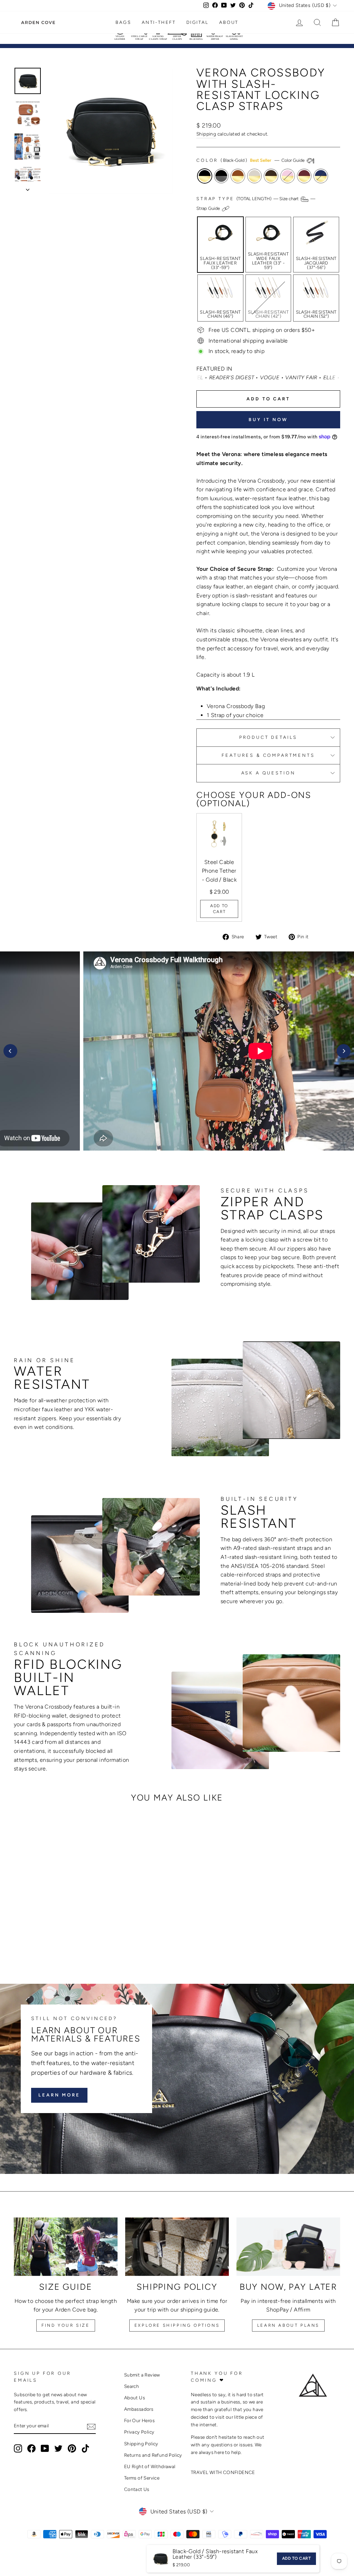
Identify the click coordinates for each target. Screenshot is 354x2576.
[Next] (344, 1051)
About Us (134, 2398)
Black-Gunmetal (221, 176)
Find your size (66, 2325)
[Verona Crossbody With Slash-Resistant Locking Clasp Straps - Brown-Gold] (38, 1943)
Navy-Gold (321, 176)
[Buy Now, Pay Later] (288, 2247)
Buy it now (268, 420)
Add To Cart (219, 909)
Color (251, 160)
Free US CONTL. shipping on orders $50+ (262, 330)
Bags (123, 22)
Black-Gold (205, 176)
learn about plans (288, 2325)
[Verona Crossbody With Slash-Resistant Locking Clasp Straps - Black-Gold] (19, 1943)
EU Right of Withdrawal (150, 2466)
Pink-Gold (288, 176)
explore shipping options (177, 2325)
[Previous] (10, 1051)
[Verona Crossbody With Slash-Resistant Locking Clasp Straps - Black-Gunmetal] (29, 1943)
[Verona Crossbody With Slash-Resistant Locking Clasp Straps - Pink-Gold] (66, 1943)
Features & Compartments (268, 755)
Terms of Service (142, 2478)
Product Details (268, 737)
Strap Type (256, 203)
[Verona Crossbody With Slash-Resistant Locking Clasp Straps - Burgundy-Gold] (75, 1943)
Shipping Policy (141, 2444)
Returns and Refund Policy (153, 2455)
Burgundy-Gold (304, 176)
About (229, 22)
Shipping (206, 134)
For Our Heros (139, 2420)
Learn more (59, 2095)
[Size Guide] (66, 2247)
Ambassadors (139, 2409)
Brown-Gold (238, 176)
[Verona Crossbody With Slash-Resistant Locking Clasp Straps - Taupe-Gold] (47, 1943)
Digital (198, 22)
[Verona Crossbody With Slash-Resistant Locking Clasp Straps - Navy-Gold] (85, 1943)
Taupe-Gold (254, 176)
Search (132, 2386)
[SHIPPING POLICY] (177, 2247)
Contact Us (137, 2489)
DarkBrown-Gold (271, 176)
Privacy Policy (139, 2432)
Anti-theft (159, 22)
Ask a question (268, 773)
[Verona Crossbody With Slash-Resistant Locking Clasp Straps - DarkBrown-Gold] (57, 1943)
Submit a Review (142, 2375)
